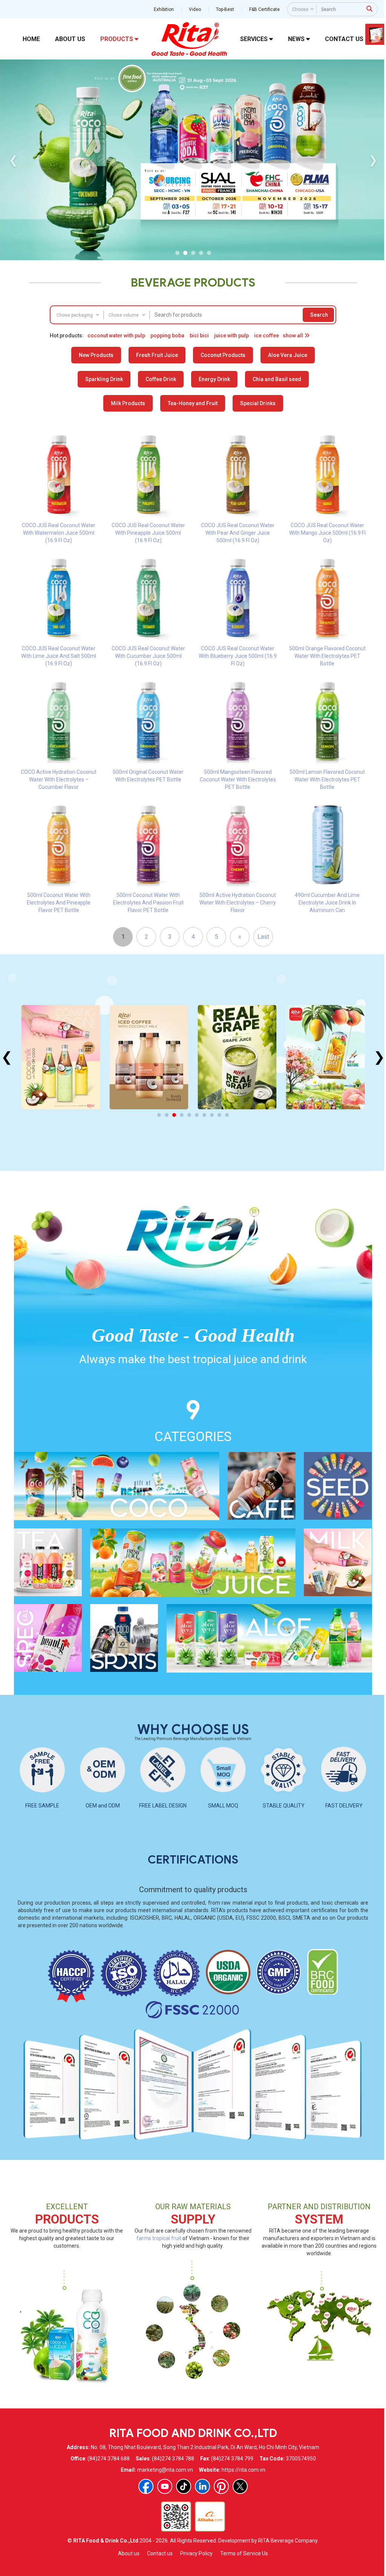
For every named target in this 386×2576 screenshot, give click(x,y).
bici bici (199, 336)
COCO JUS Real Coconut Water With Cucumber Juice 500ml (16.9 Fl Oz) (148, 656)
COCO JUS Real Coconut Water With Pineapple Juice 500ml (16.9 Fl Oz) (148, 533)
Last (263, 937)
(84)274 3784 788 (173, 2459)
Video (195, 9)
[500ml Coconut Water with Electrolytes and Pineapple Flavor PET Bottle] (59, 844)
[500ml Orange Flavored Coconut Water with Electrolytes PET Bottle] (328, 598)
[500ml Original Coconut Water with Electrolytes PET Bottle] (149, 721)
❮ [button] (13, 160)
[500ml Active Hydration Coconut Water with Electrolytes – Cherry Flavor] (238, 844)
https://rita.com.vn (244, 2470)
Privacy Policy (196, 2553)
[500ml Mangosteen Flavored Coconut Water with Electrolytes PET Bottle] (238, 721)
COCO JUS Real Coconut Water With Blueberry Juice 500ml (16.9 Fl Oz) (238, 656)
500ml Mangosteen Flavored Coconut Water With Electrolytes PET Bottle (238, 779)
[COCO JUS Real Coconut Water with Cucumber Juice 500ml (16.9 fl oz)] (149, 598)
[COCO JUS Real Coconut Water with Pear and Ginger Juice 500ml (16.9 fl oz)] (238, 474)
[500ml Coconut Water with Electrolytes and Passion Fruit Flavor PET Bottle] (149, 844)
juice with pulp (231, 336)
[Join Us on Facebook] (146, 2486)
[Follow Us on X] (240, 2486)
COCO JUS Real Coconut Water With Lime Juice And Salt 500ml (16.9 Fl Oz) (59, 656)
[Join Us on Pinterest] (221, 2486)
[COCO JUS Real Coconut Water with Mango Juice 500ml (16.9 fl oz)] (328, 474)
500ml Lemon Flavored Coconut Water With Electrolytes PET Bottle (327, 779)
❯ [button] (373, 160)
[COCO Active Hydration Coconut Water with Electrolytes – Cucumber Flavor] (59, 721)
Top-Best (225, 9)
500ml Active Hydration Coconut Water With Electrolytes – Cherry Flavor (238, 903)
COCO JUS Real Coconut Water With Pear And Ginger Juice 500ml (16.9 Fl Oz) (238, 533)
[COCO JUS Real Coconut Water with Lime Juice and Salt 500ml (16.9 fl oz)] (59, 598)
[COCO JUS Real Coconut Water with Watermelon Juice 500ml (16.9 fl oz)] (59, 474)
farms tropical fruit (159, 2238)
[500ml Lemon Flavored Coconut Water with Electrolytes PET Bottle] (328, 721)
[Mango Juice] (237, 1057)
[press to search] (369, 9)
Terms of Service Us (244, 2553)
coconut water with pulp (116, 336)
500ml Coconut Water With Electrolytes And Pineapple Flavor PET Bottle (59, 903)
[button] (177, 253)
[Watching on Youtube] (165, 2486)
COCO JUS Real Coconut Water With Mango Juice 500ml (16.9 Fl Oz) (327, 533)
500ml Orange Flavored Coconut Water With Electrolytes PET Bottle (327, 656)
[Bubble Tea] (325, 1057)
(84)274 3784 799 (232, 2459)
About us (129, 2553)
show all (293, 336)
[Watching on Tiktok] (184, 2486)
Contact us (160, 2553)
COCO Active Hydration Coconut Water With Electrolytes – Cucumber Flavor (59, 779)
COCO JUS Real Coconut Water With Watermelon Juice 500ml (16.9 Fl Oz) (59, 533)
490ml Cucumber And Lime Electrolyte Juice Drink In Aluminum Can (327, 903)
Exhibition (164, 9)
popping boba (167, 336)
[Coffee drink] (61, 1057)
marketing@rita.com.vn (165, 2470)
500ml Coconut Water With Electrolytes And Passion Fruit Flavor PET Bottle (148, 903)
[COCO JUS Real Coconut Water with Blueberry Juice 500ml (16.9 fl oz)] (238, 598)
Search (319, 315)
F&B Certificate (264, 9)
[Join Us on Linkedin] (202, 2486)
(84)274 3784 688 (109, 2459)
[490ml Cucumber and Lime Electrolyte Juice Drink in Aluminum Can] (328, 844)
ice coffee (267, 336)
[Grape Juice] (149, 1057)
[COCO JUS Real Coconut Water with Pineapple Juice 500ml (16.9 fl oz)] (149, 474)
